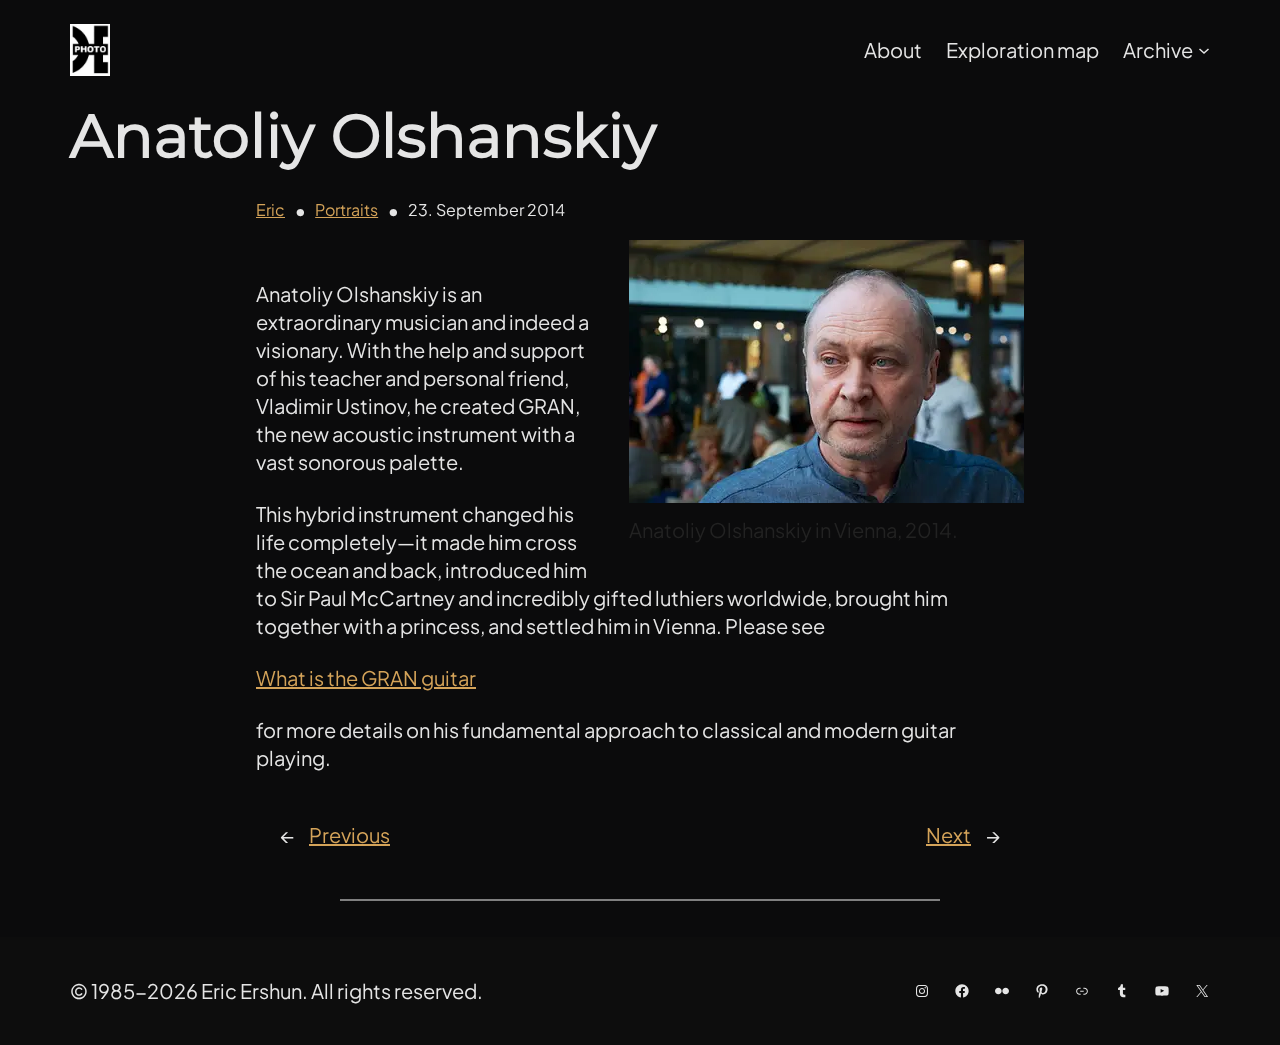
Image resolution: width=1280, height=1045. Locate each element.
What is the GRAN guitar (366, 677)
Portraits (346, 209)
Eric (270, 209)
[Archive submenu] (1204, 50)
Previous (349, 834)
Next (948, 834)
